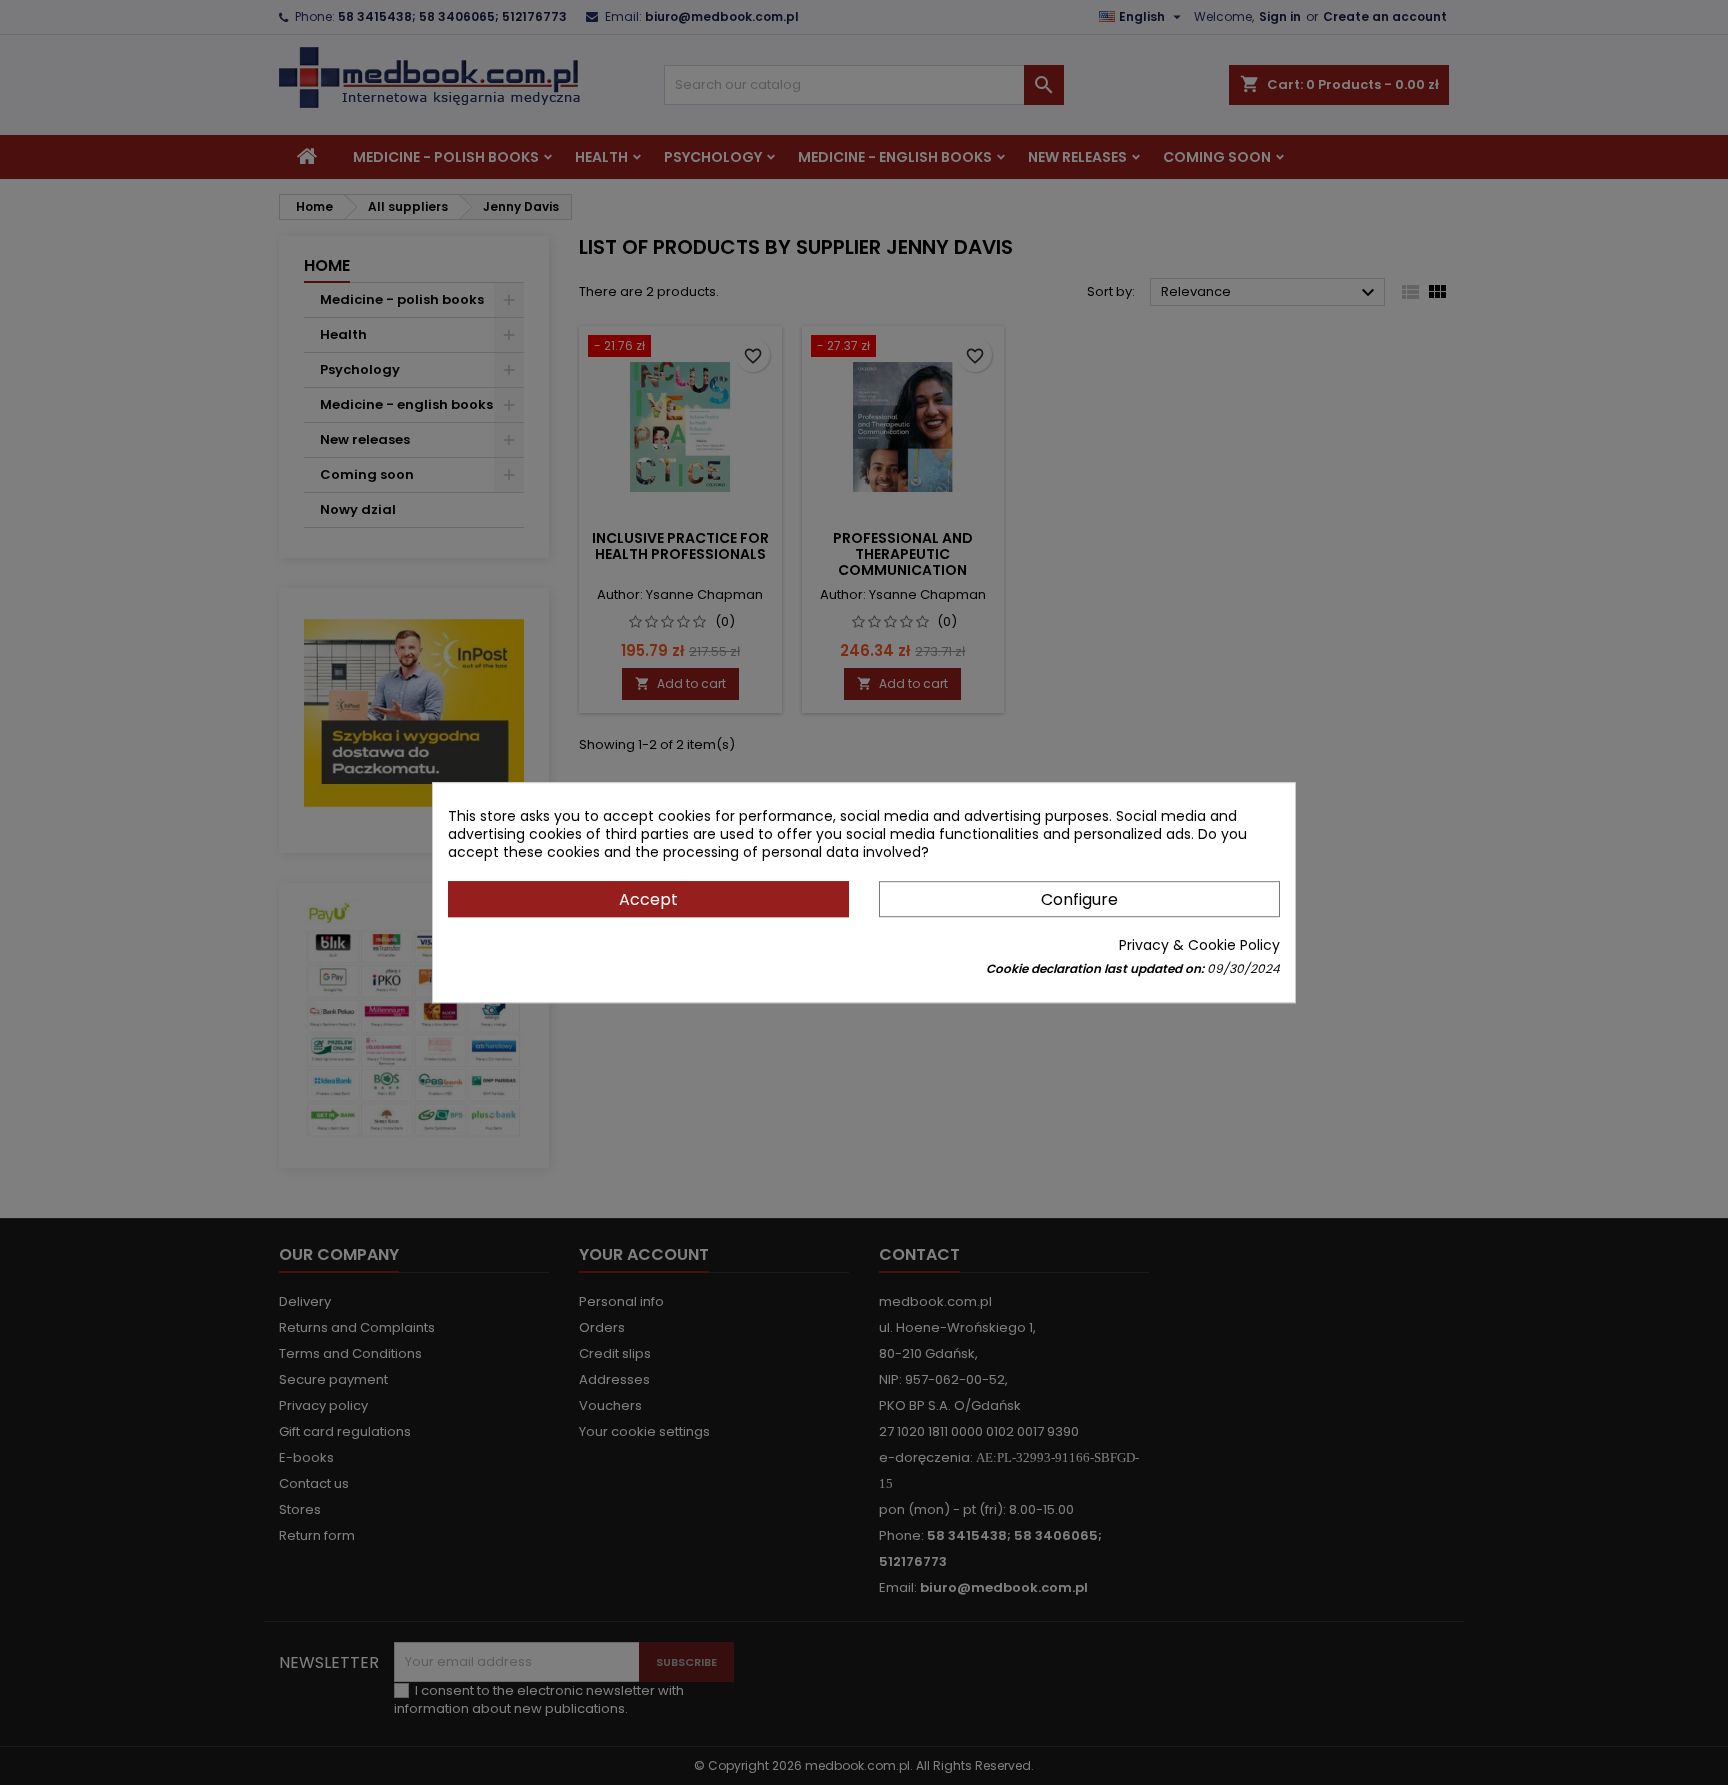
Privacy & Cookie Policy (1199, 945)
